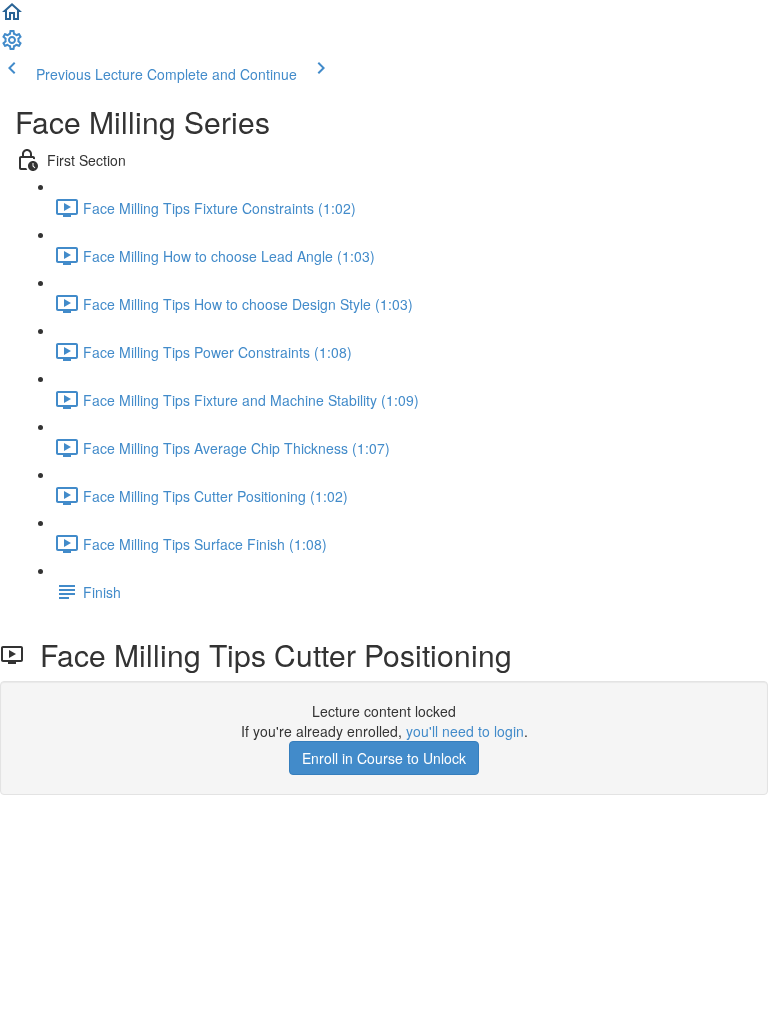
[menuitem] (12, 46)
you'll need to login (465, 731)
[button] (12, 18)
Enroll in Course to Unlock (384, 758)
